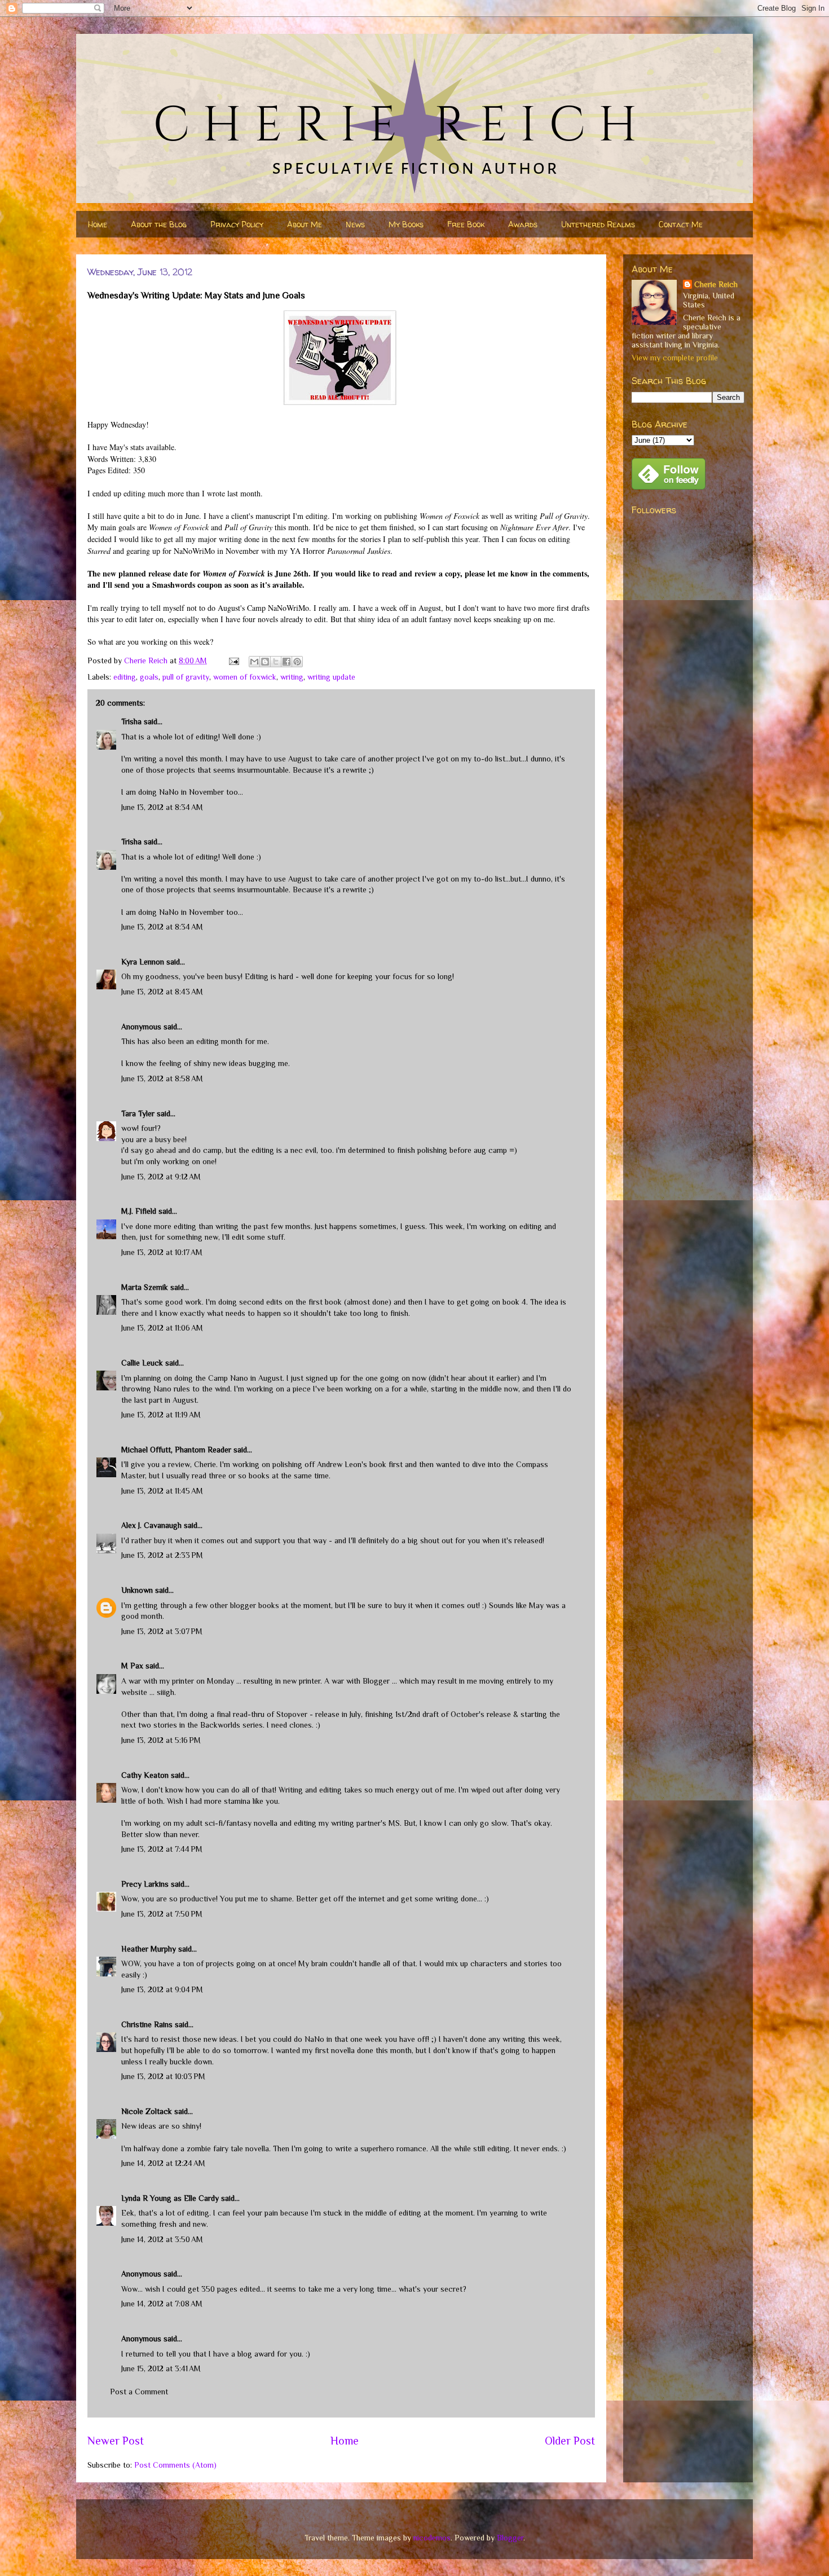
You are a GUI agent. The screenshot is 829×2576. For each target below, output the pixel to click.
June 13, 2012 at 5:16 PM (161, 1740)
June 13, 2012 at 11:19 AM (161, 1415)
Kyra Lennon (143, 962)
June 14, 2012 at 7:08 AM (162, 2304)
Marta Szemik (145, 1287)
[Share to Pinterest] (297, 662)
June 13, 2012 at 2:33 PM (162, 1555)
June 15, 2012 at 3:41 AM (161, 2368)
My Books (406, 224)
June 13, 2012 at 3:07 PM (162, 1631)
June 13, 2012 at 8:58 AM (162, 1078)
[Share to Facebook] (286, 662)
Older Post (570, 2441)
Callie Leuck (142, 1363)
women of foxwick (245, 677)
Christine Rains (147, 2024)
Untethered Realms (598, 224)
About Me (305, 224)
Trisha (131, 721)
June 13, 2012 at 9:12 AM (161, 1177)
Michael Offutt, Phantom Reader (176, 1450)
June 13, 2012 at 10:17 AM (162, 1252)
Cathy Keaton (145, 1775)
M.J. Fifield (139, 1211)
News (355, 224)
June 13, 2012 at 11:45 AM (162, 1491)
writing (292, 677)
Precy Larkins (145, 1884)
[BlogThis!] (265, 662)
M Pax (132, 1666)
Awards (523, 224)
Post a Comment (139, 2392)
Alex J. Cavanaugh (151, 1525)
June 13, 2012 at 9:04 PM (162, 1989)
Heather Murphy (149, 1949)
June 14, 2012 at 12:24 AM (163, 2163)
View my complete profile (675, 358)
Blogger (510, 2538)
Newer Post (116, 2441)
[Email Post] (233, 660)
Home (98, 224)
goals (149, 677)
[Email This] (254, 662)
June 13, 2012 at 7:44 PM (162, 1849)
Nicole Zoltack (147, 2111)
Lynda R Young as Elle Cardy (170, 2198)
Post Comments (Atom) (175, 2465)
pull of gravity (186, 677)
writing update (331, 677)
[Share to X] (276, 662)
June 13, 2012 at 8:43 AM (162, 992)
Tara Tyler (138, 1113)
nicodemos (432, 2538)
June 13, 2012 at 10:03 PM (163, 2076)
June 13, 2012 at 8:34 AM (162, 807)
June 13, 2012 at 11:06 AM (162, 1328)
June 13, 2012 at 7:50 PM (162, 1914)
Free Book (466, 224)
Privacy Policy (237, 224)
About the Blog (159, 224)
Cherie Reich (716, 284)
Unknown (137, 1590)
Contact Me (681, 224)
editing (125, 677)
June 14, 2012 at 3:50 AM (162, 2239)
